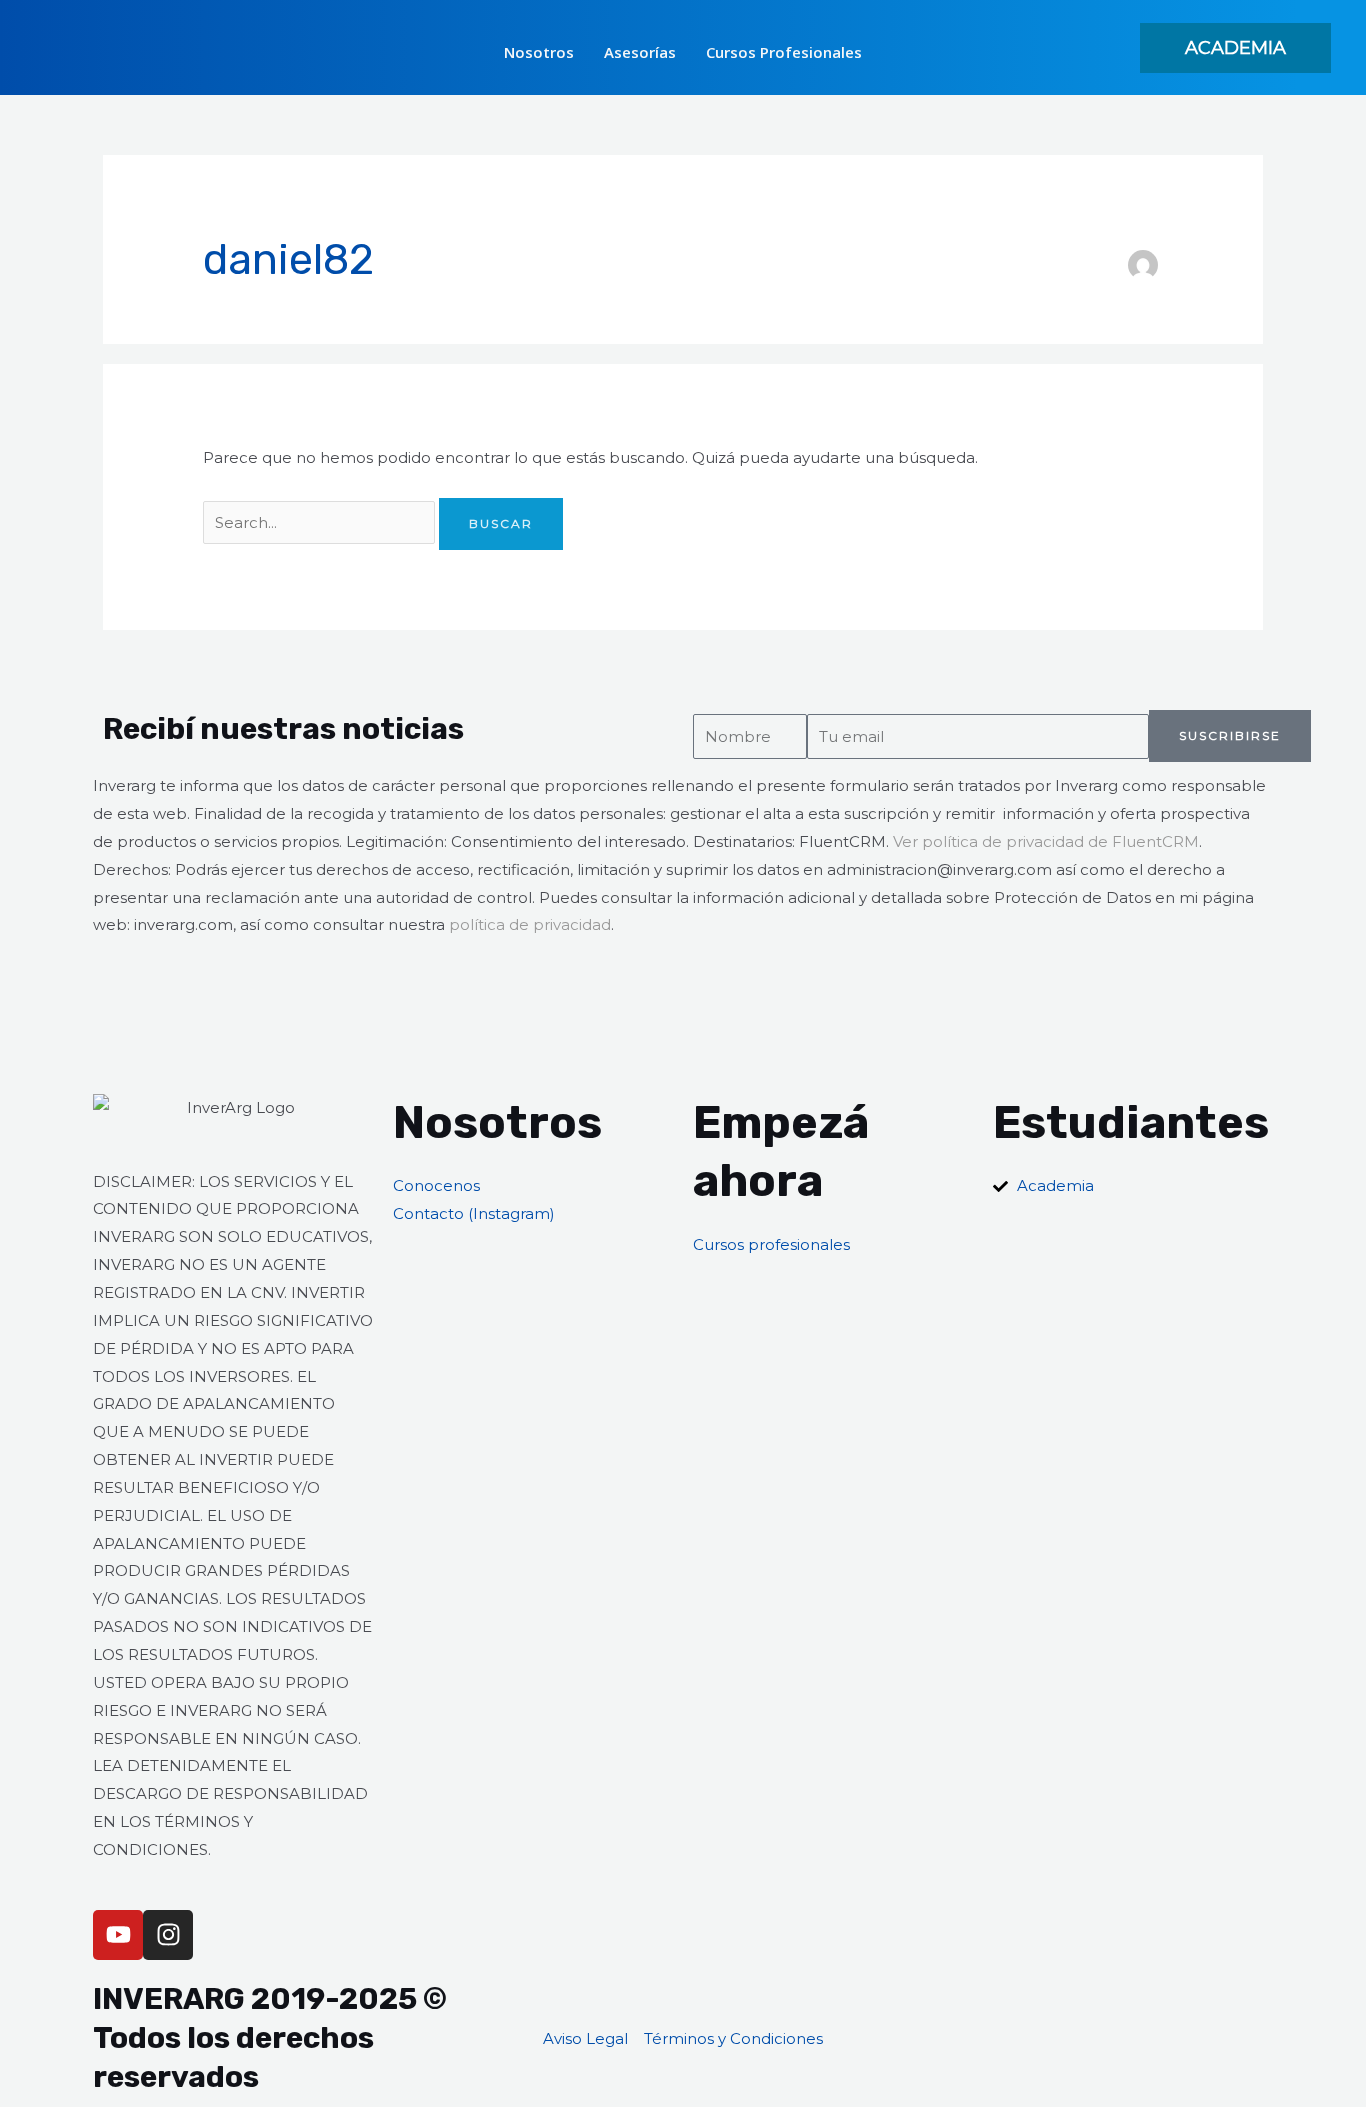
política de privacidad (530, 924)
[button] (1235, 48)
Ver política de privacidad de (1002, 841)
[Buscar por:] (321, 522)
